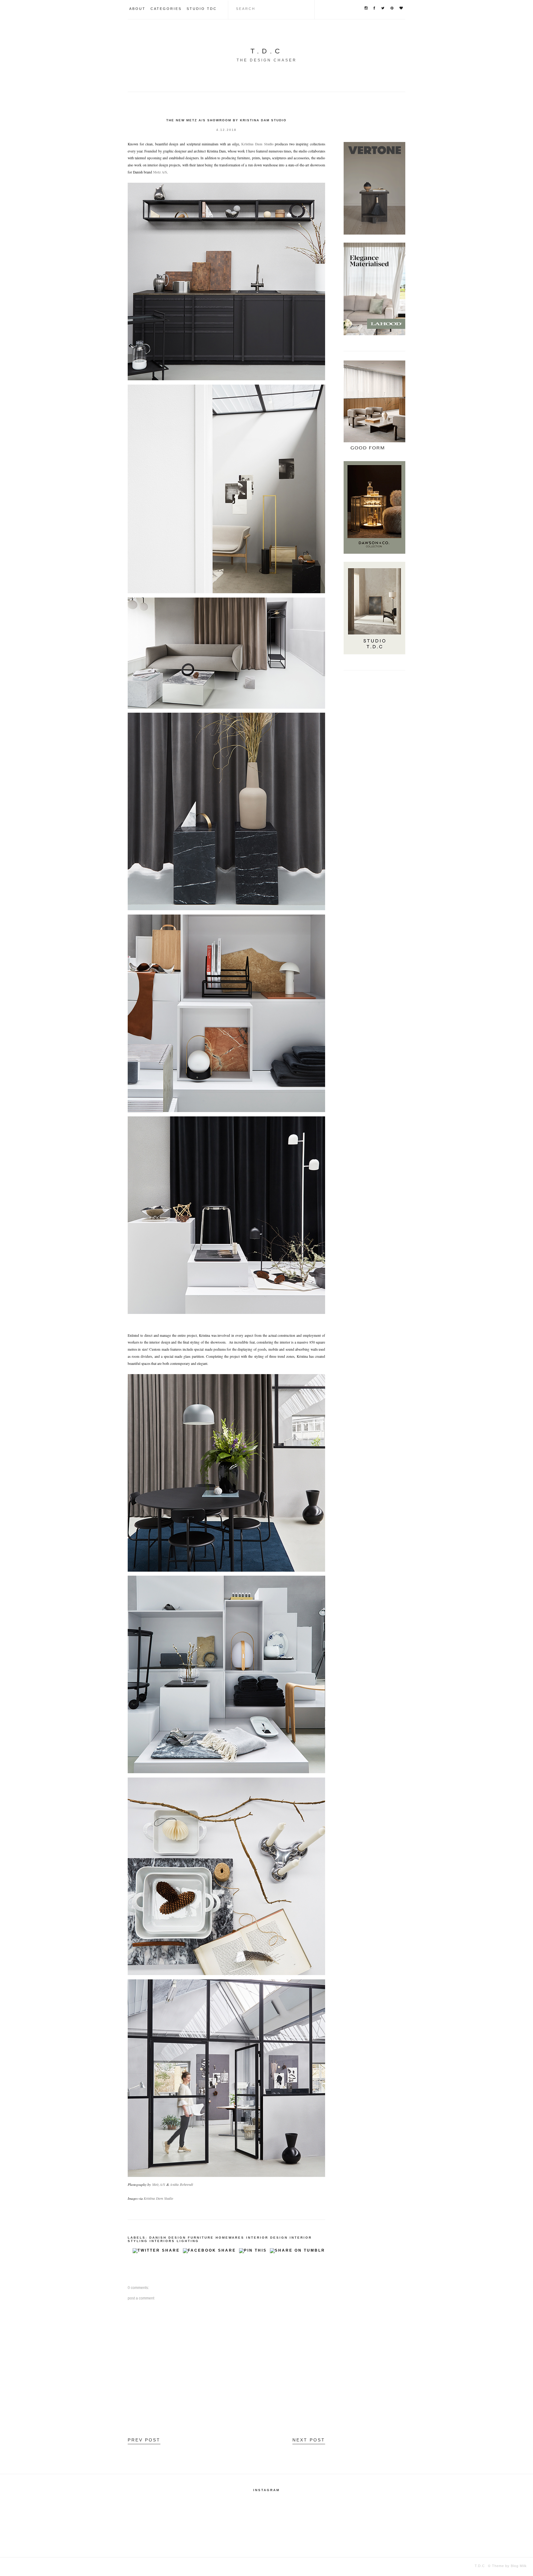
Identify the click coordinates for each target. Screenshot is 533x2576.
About (137, 9)
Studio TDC (202, 9)
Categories (166, 9)
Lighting (188, 2241)
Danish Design (168, 2238)
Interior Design (267, 2238)
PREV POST (144, 2440)
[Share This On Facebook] (209, 2252)
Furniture (201, 2238)
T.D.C (267, 51)
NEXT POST (309, 2440)
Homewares (230, 2238)
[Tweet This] (156, 2252)
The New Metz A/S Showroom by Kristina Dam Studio (226, 120)
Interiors (162, 2241)
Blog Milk (518, 2566)
